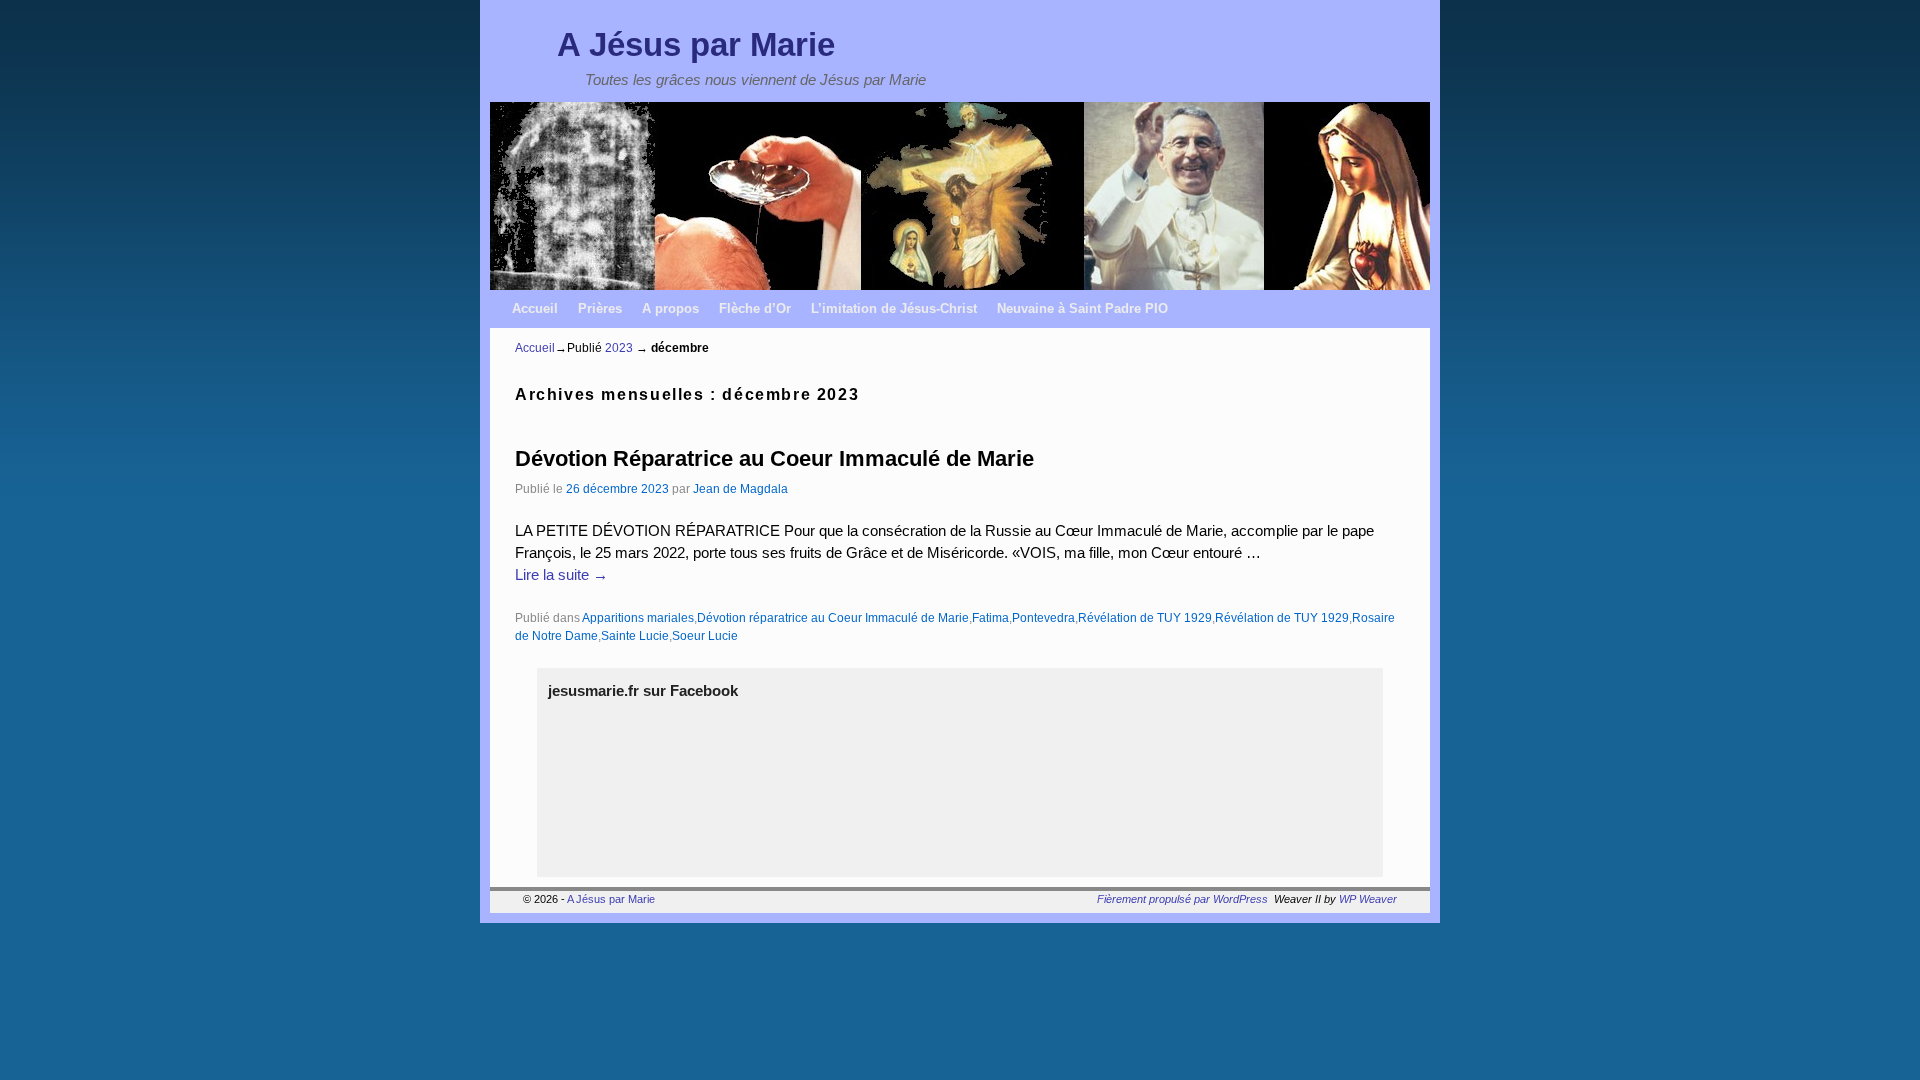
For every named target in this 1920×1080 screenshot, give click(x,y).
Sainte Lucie (635, 635)
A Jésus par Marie (696, 44)
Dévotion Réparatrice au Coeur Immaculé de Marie (774, 458)
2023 (619, 348)
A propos (670, 308)
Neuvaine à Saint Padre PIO (1082, 308)
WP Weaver (1368, 899)
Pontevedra (1043, 617)
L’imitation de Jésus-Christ (894, 308)
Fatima (990, 617)
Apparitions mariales (638, 617)
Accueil (535, 308)
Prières (600, 308)
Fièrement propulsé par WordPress (1182, 899)
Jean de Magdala (740, 488)
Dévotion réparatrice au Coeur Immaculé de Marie (833, 617)
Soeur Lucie (705, 635)
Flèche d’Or (755, 308)
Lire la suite (561, 575)
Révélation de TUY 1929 (1145, 617)
